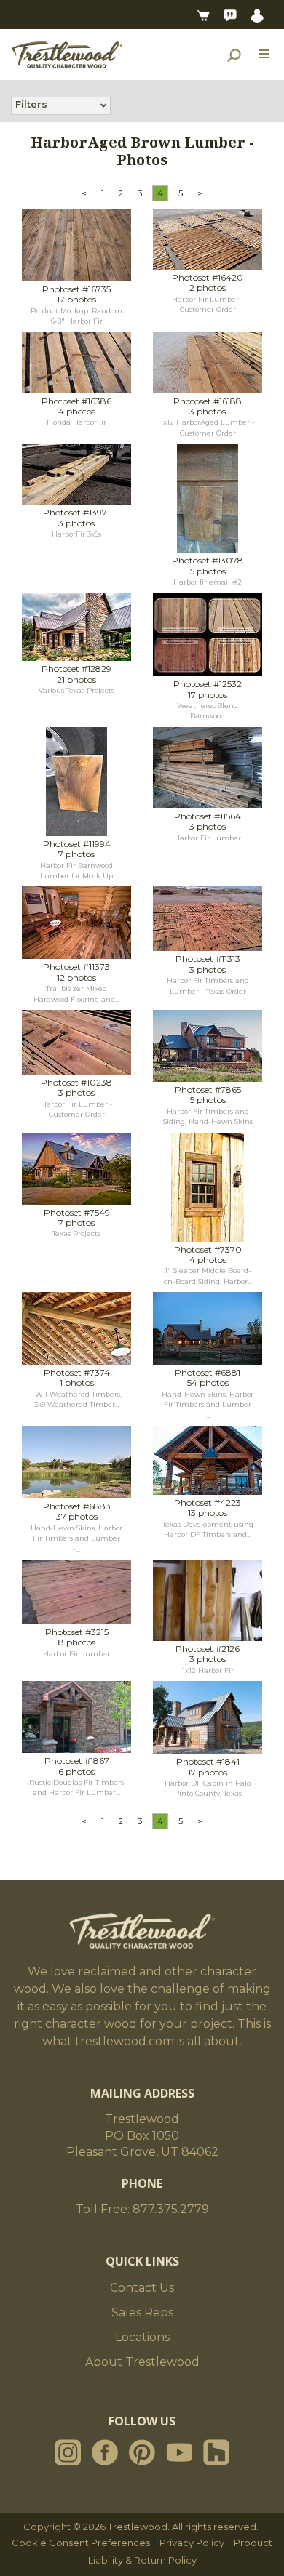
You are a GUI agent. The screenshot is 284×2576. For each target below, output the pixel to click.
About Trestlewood (142, 2362)
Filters (31, 104)
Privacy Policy (192, 2543)
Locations (142, 2337)
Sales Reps (142, 2312)
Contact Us (142, 2288)
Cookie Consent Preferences (81, 2543)
